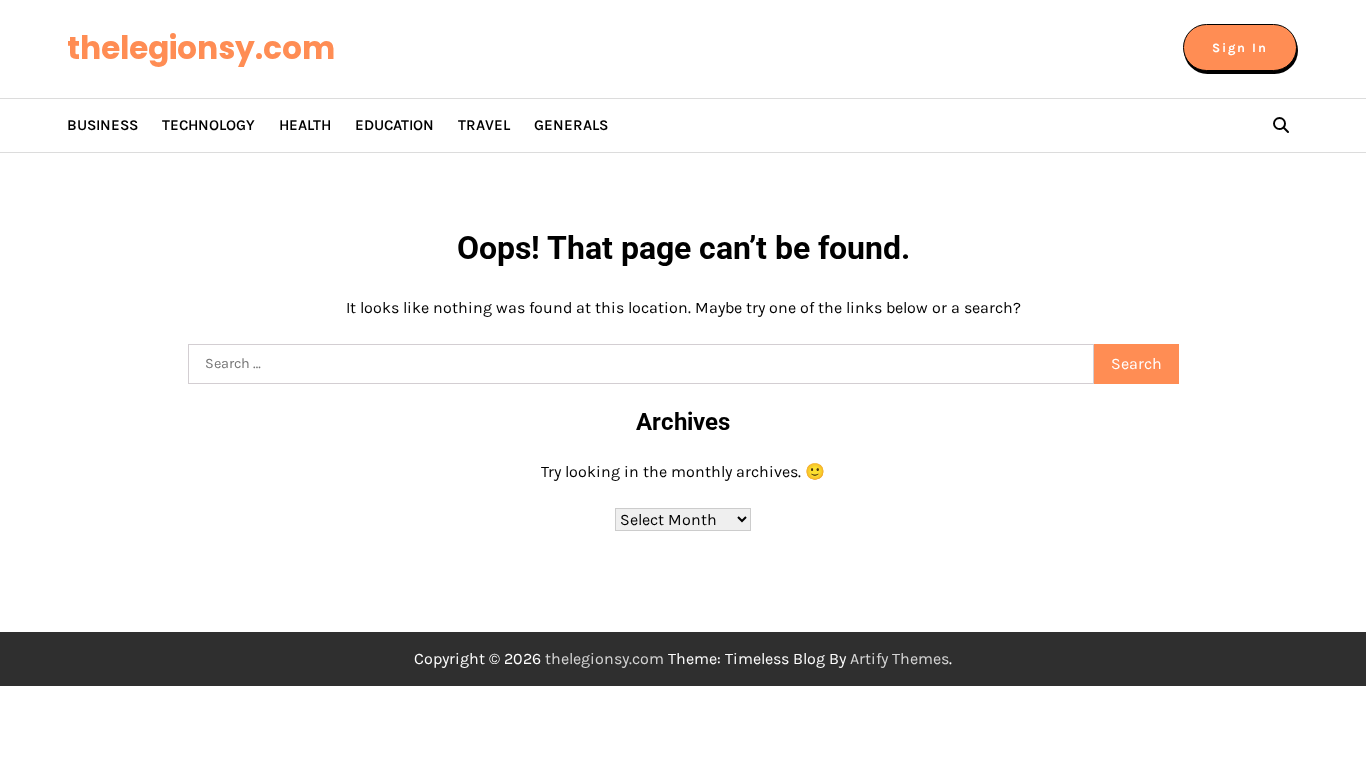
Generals (571, 125)
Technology (208, 125)
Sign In (1240, 47)
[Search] (1281, 125)
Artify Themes (899, 658)
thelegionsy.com (201, 48)
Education (394, 125)
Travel (484, 125)
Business (102, 125)
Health (305, 125)
